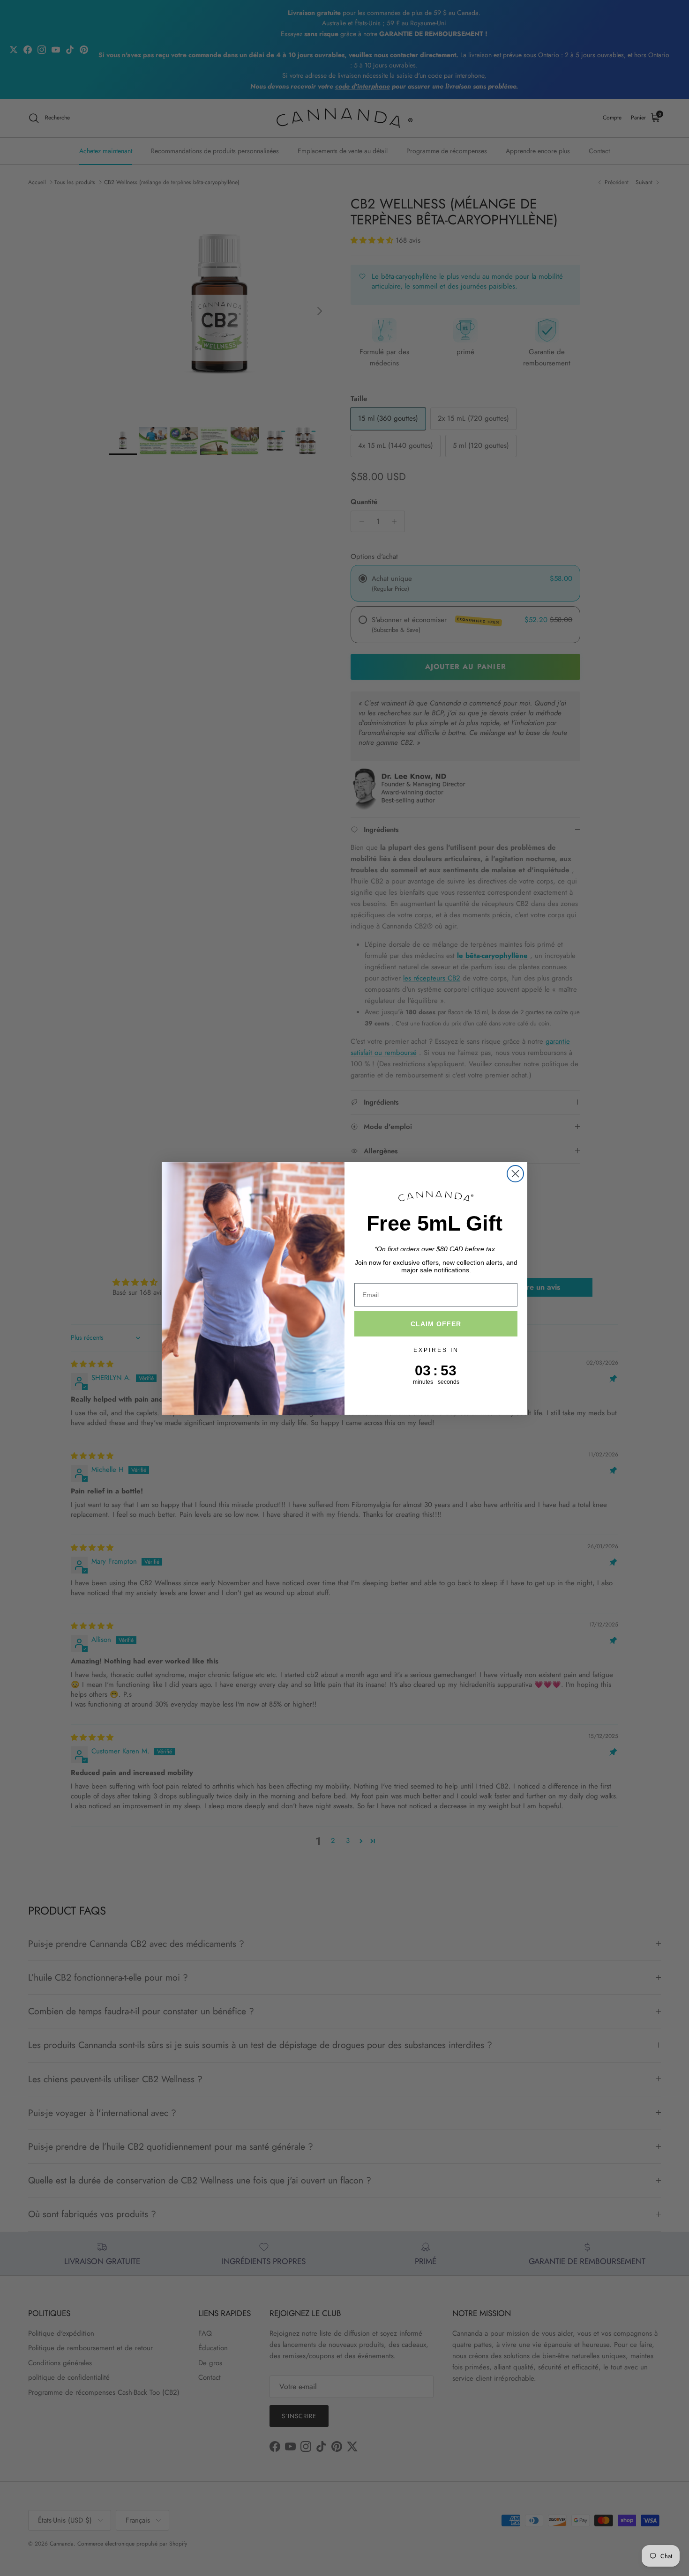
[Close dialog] (515, 1174)
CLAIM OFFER (436, 1324)
